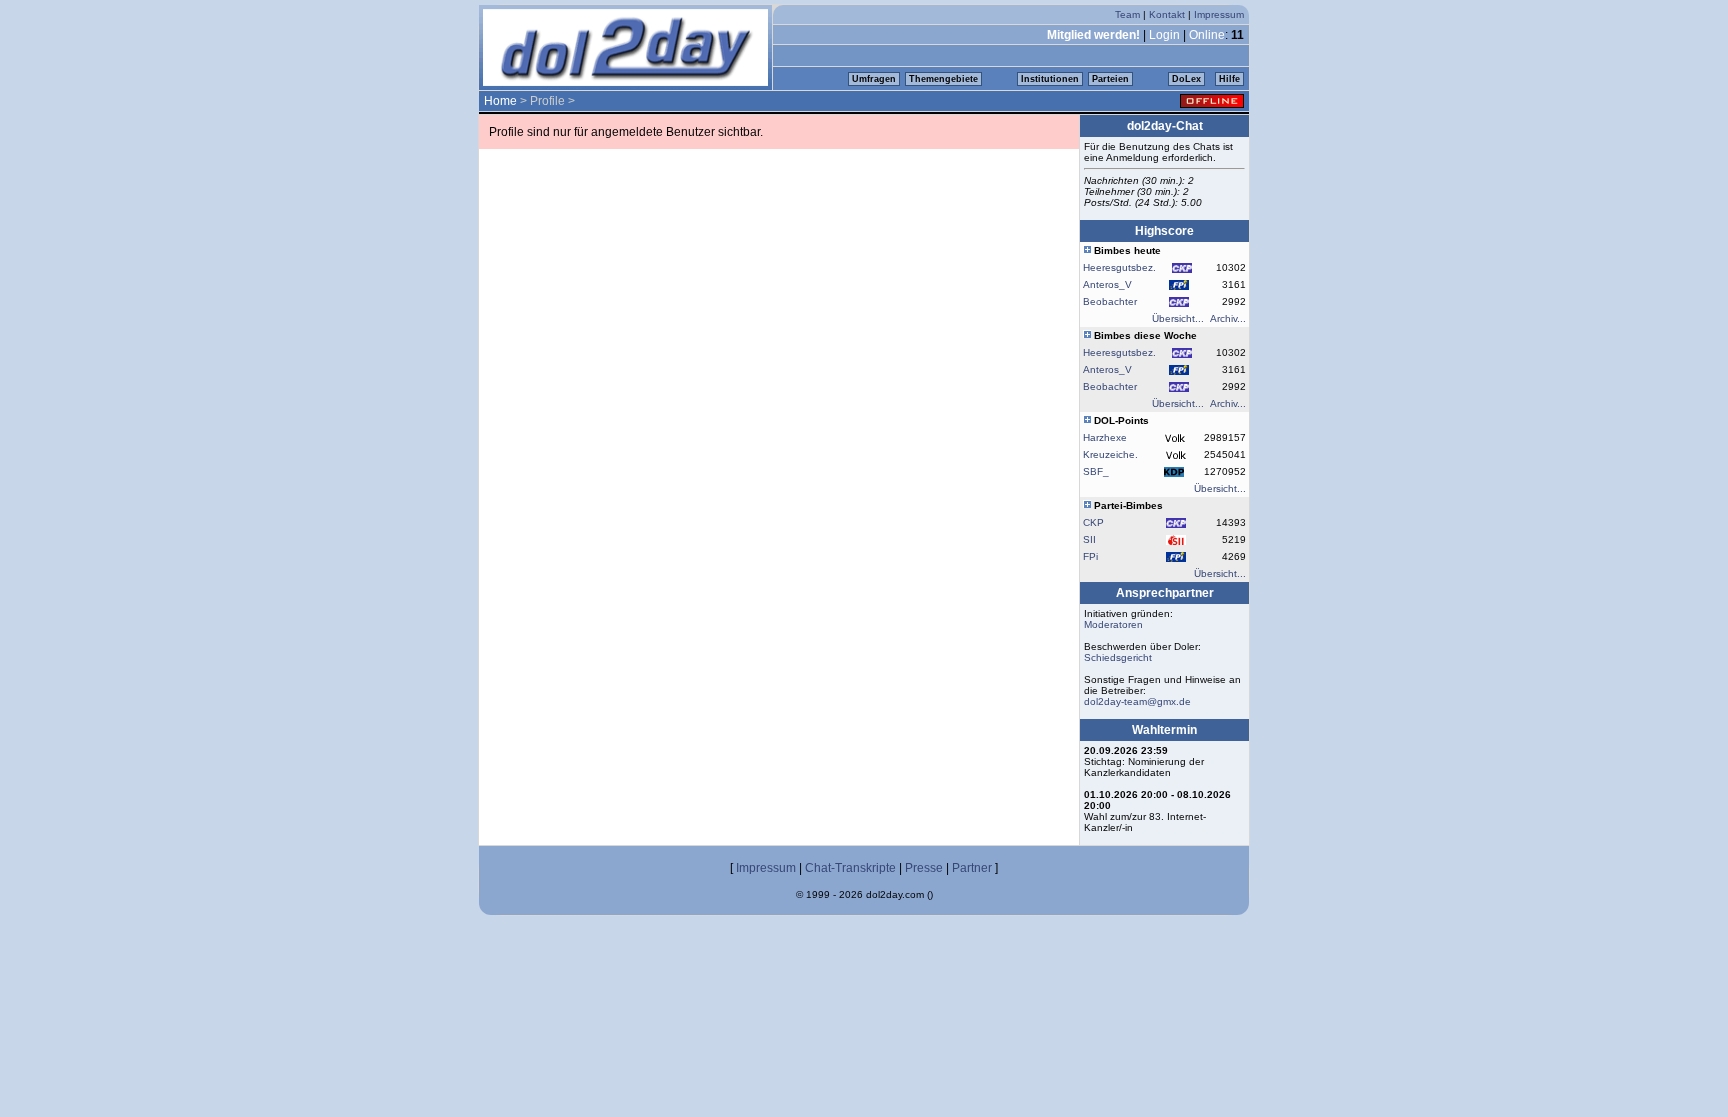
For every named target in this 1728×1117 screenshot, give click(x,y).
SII (1089, 539)
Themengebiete (943, 79)
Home (500, 101)
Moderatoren (1113, 624)
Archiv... (1228, 318)
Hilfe (1229, 79)
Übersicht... (1178, 318)
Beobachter (1110, 301)
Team (1127, 14)
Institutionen (1050, 79)
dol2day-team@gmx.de (1137, 701)
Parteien (1110, 79)
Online (1207, 35)
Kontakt (1167, 14)
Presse (924, 868)
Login (1164, 35)
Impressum (1219, 14)
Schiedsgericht (1118, 657)
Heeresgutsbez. (1119, 267)
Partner (972, 868)
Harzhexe (1105, 437)
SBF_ (1096, 471)
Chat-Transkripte (850, 868)
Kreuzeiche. (1110, 454)
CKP (1093, 522)
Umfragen (874, 79)
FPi (1090, 556)
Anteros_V (1107, 284)
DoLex (1186, 79)
